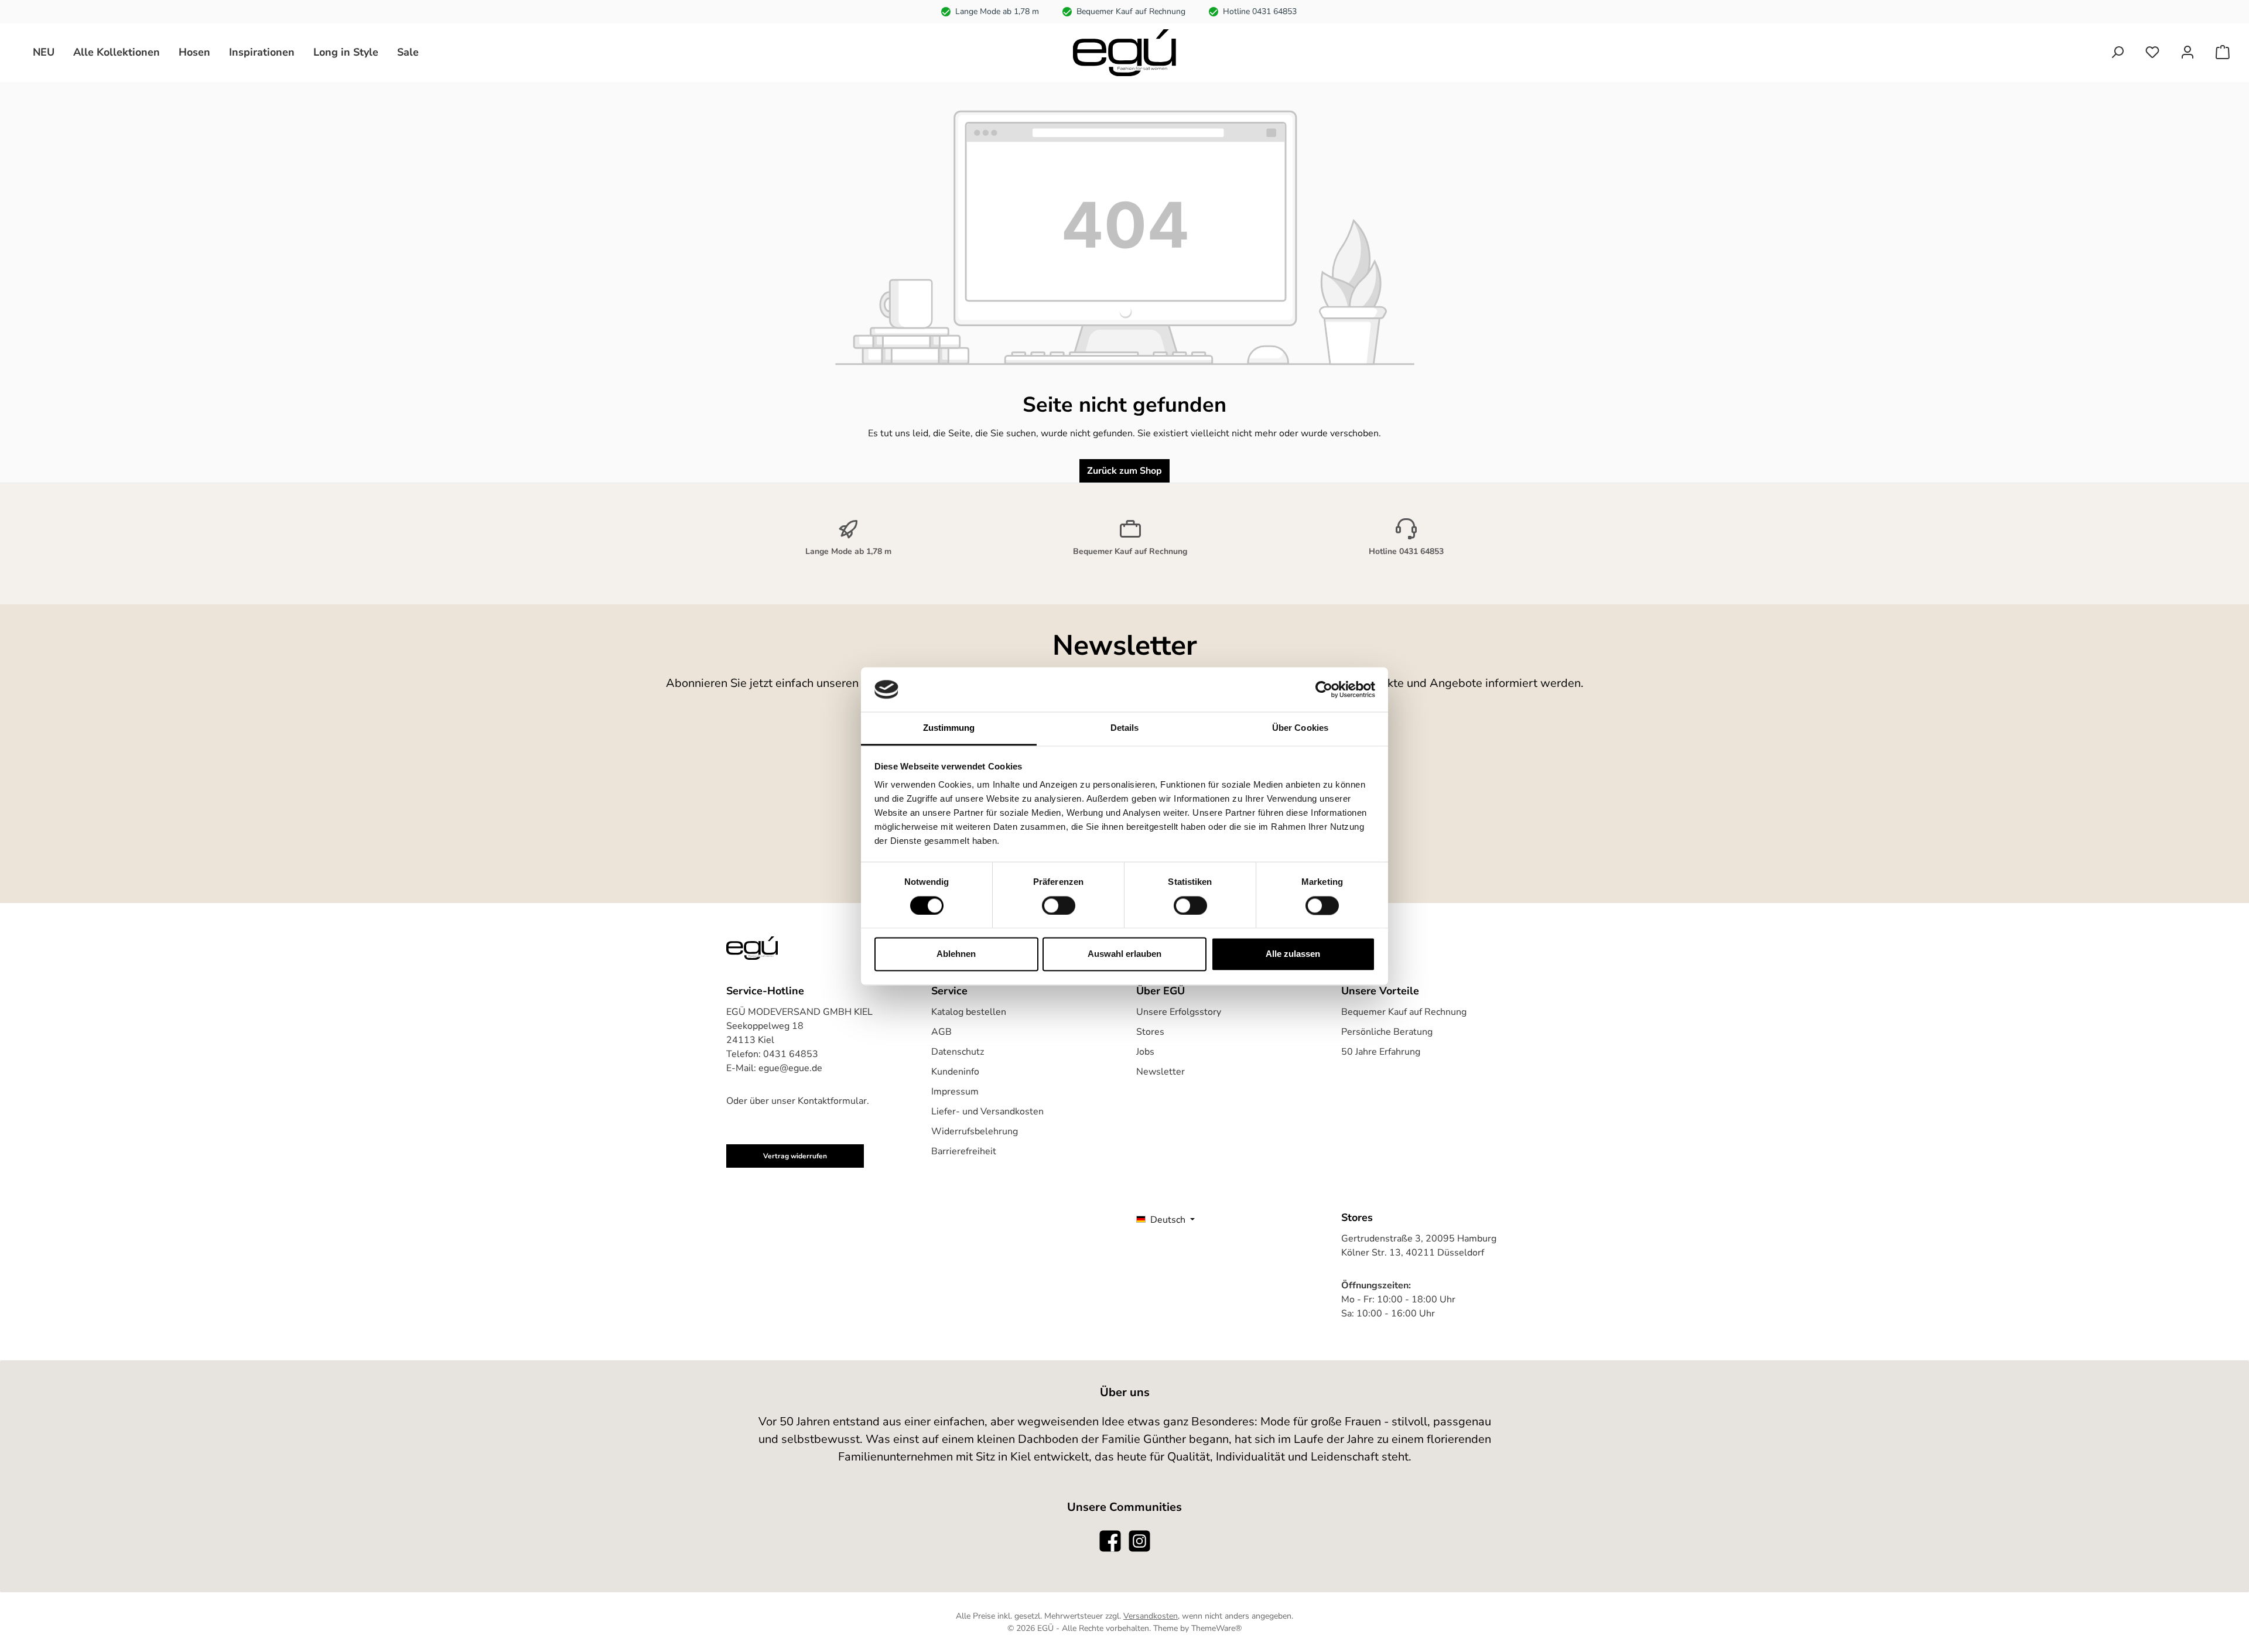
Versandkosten (1151, 1616)
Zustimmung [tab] (949, 728)
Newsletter (1161, 1072)
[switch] (1059, 905)
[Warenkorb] (2223, 52)
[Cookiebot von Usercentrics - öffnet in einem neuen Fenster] (1324, 689)
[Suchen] (2117, 52)
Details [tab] (1125, 728)
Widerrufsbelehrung (975, 1131)
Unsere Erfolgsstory (1179, 1012)
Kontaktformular (832, 1101)
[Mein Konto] (2188, 52)
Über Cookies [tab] (1300, 728)
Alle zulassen (1293, 954)
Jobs (1145, 1052)
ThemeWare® (1216, 1628)
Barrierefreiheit (964, 1151)
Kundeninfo (955, 1072)
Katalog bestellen (969, 1012)
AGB (941, 1032)
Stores (1150, 1032)
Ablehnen (956, 954)
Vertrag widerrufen (795, 1156)
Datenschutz (958, 1052)
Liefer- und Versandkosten (987, 1111)
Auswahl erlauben (1124, 954)
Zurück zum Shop (1124, 471)
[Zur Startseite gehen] (1124, 53)
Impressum (955, 1092)
